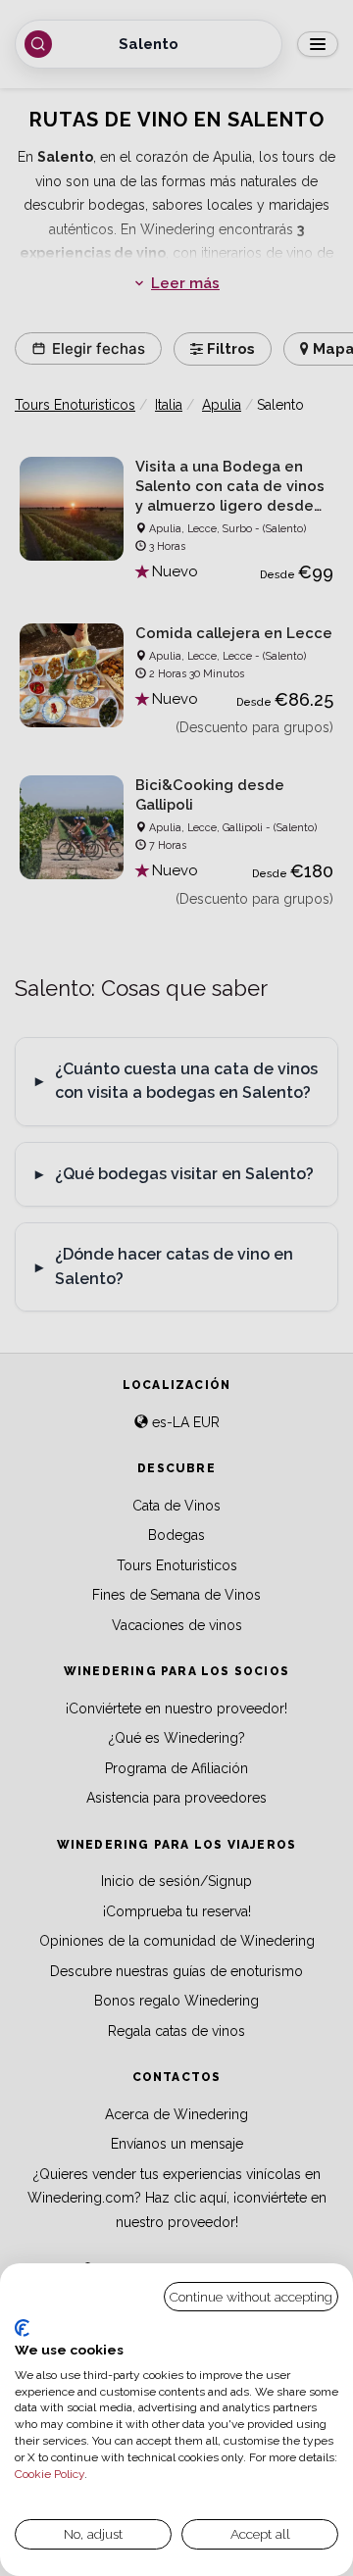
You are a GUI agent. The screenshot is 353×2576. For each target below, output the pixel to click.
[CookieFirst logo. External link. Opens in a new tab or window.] (22, 2328)
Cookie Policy (50, 2474)
